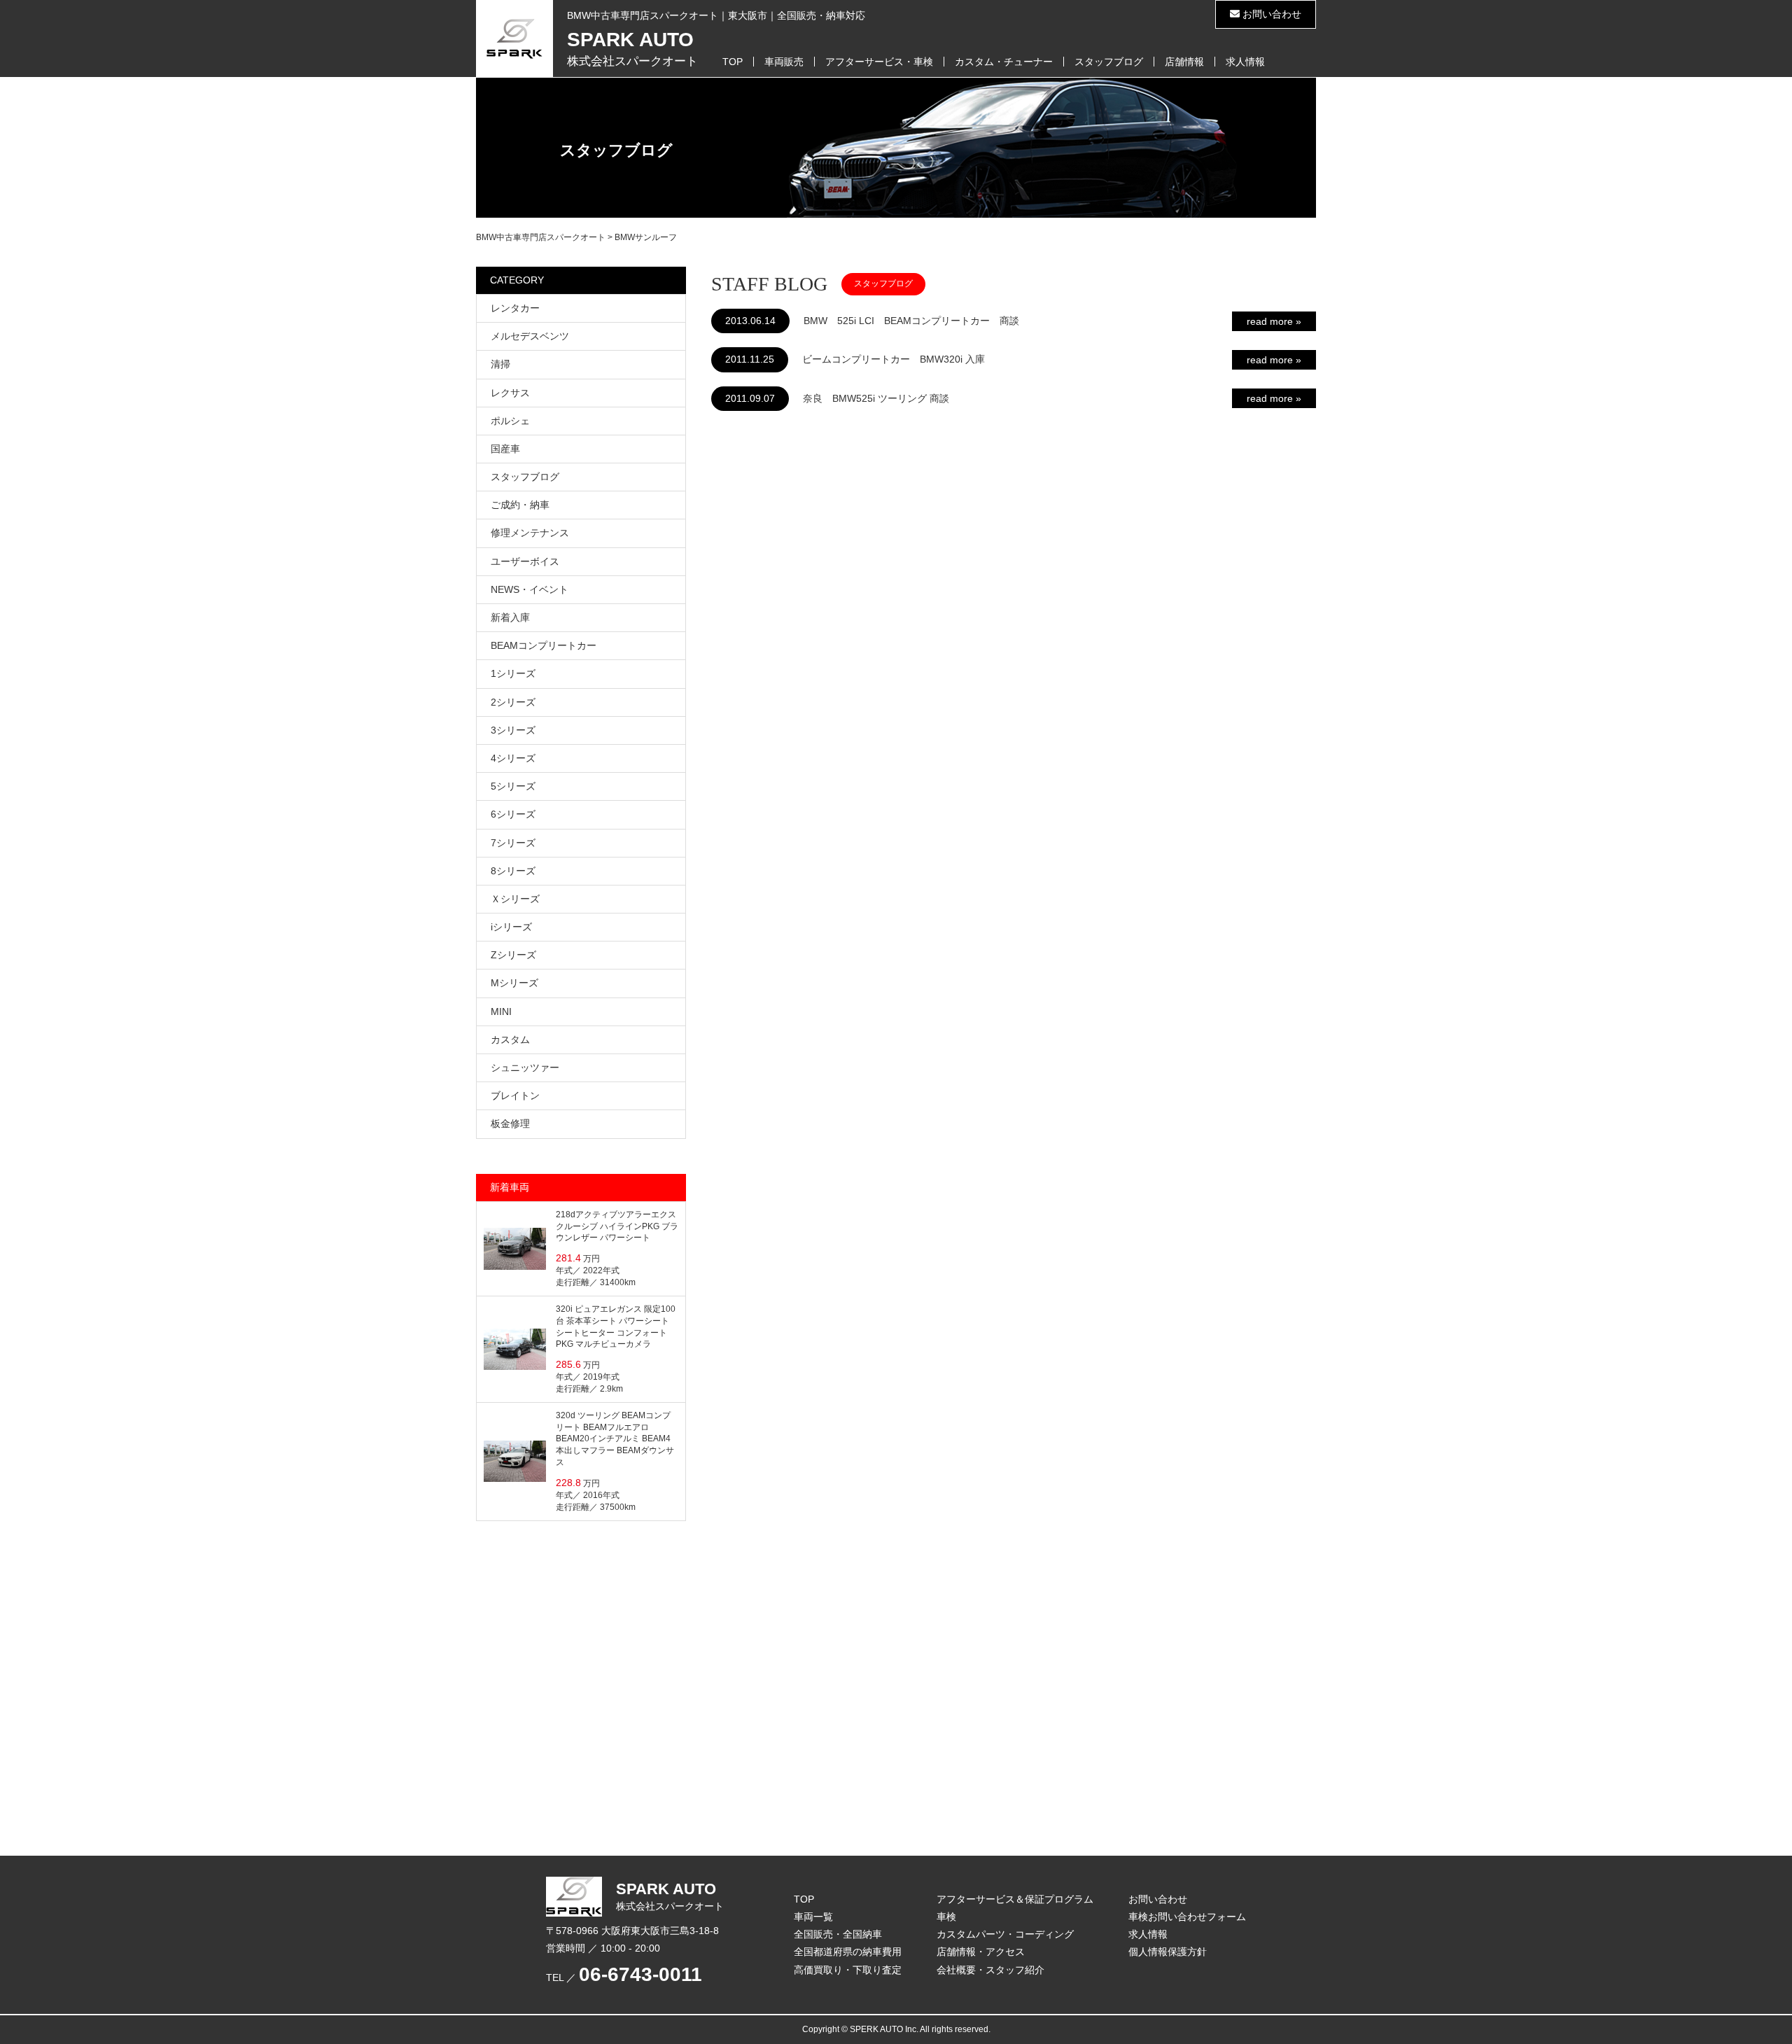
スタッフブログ (1109, 62)
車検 (946, 1917)
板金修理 (510, 1123)
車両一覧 (813, 1917)
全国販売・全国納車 (838, 1934)
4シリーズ (513, 758)
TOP (733, 62)
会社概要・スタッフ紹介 (990, 1970)
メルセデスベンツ (530, 336)
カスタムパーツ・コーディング (1005, 1934)
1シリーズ (513, 673)
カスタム (510, 1039)
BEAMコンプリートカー (544, 645)
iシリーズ (511, 927)
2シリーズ (513, 702)
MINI (501, 1011)
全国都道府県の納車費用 (848, 1952)
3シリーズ (513, 730)
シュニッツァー (525, 1067)
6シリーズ (513, 814)
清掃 (500, 364)
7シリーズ (513, 843)
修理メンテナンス (530, 533)
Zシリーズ (513, 955)
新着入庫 (510, 617)
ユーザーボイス (525, 561)
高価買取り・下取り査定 (848, 1970)
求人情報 (1245, 62)
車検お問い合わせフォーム (1187, 1917)
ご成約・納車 (520, 505)
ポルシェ (510, 421)
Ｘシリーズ (515, 899)
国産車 (505, 449)
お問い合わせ (1270, 14)
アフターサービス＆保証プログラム (1015, 1899)
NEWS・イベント (530, 589)
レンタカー (515, 308)
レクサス (510, 393)
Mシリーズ (514, 983)
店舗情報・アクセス (981, 1952)
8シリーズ (513, 871)
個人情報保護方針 (1168, 1952)
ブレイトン (515, 1095)
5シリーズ (513, 786)
